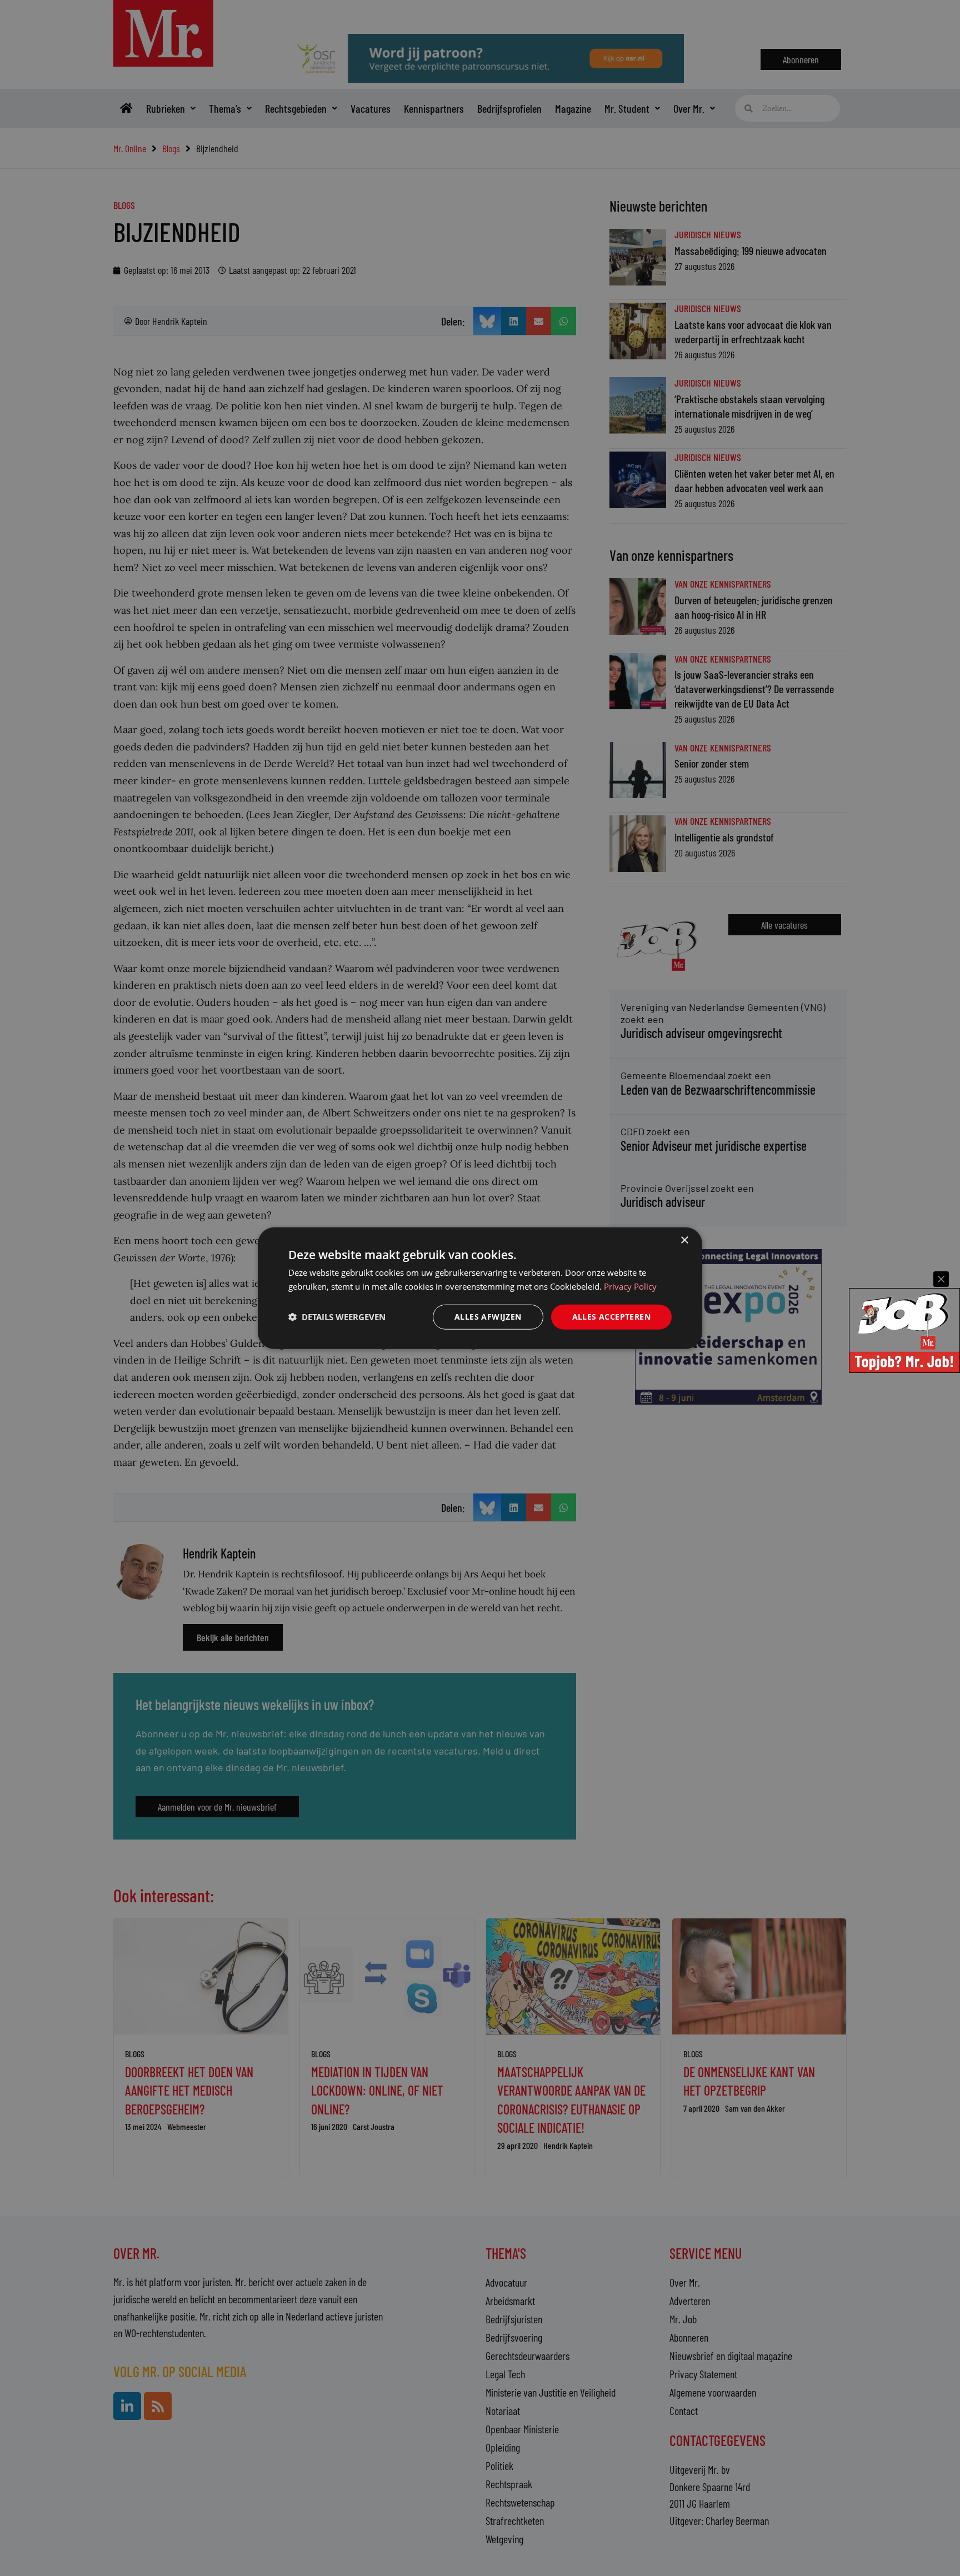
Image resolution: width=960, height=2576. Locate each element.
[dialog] (480, 1288)
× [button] (684, 1241)
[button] (337, 1317)
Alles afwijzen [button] (488, 1317)
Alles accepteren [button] (611, 1317)
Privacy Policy (630, 1286)
